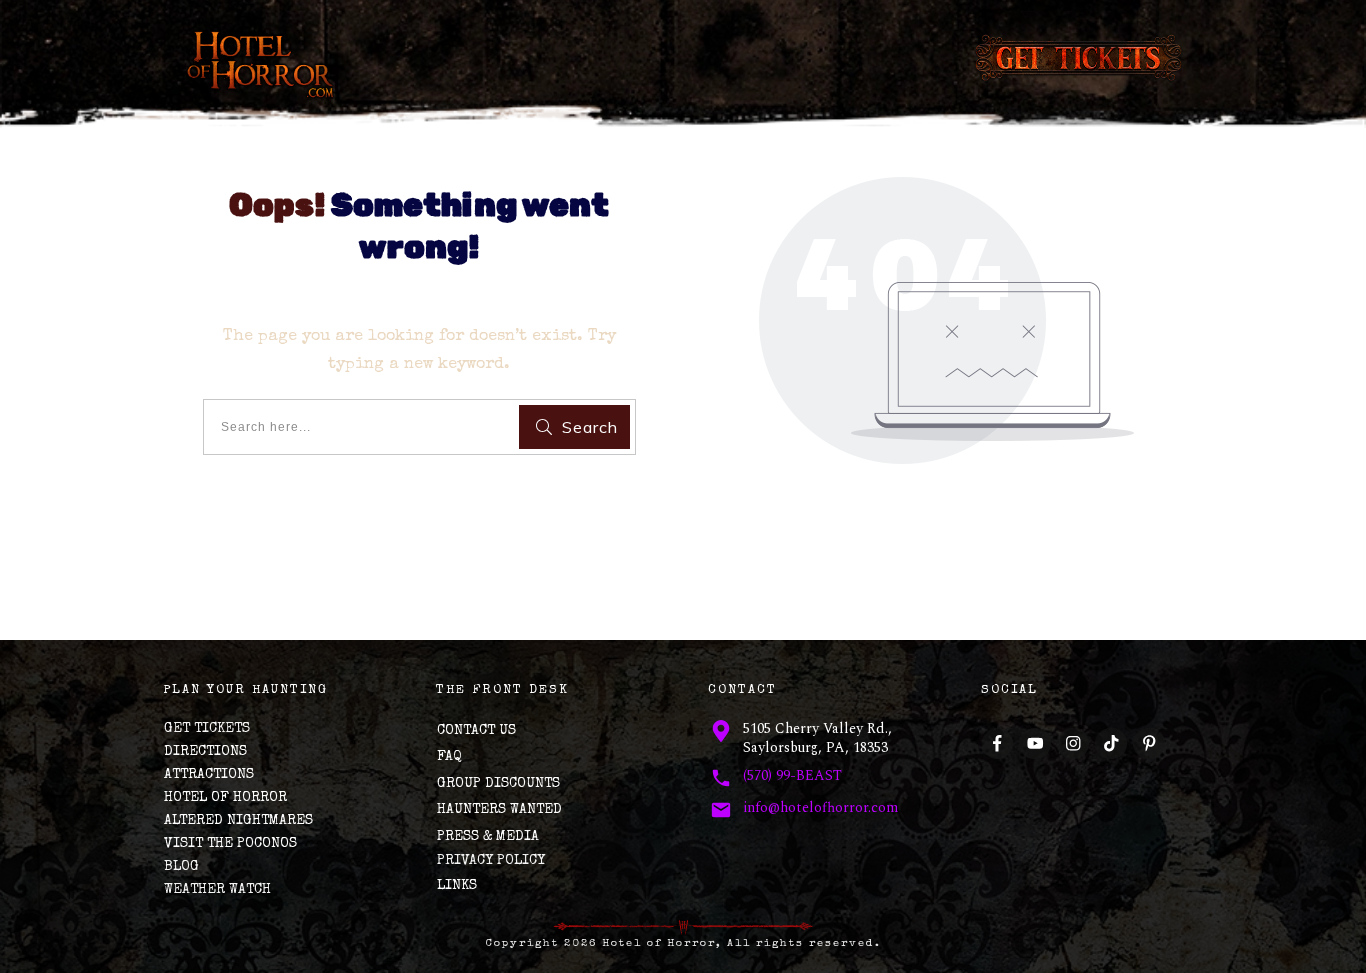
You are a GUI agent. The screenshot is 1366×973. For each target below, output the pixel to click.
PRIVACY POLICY (491, 861)
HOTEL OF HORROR (225, 798)
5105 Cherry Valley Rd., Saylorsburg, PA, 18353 (817, 738)
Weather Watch (217, 890)
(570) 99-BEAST (792, 775)
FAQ (449, 757)
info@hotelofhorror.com (820, 807)
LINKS (457, 886)
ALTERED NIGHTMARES (238, 821)
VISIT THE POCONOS (230, 844)
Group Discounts (498, 784)
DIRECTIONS (205, 752)
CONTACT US (476, 731)
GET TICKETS (207, 729)
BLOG (181, 867)
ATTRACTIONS (209, 775)
